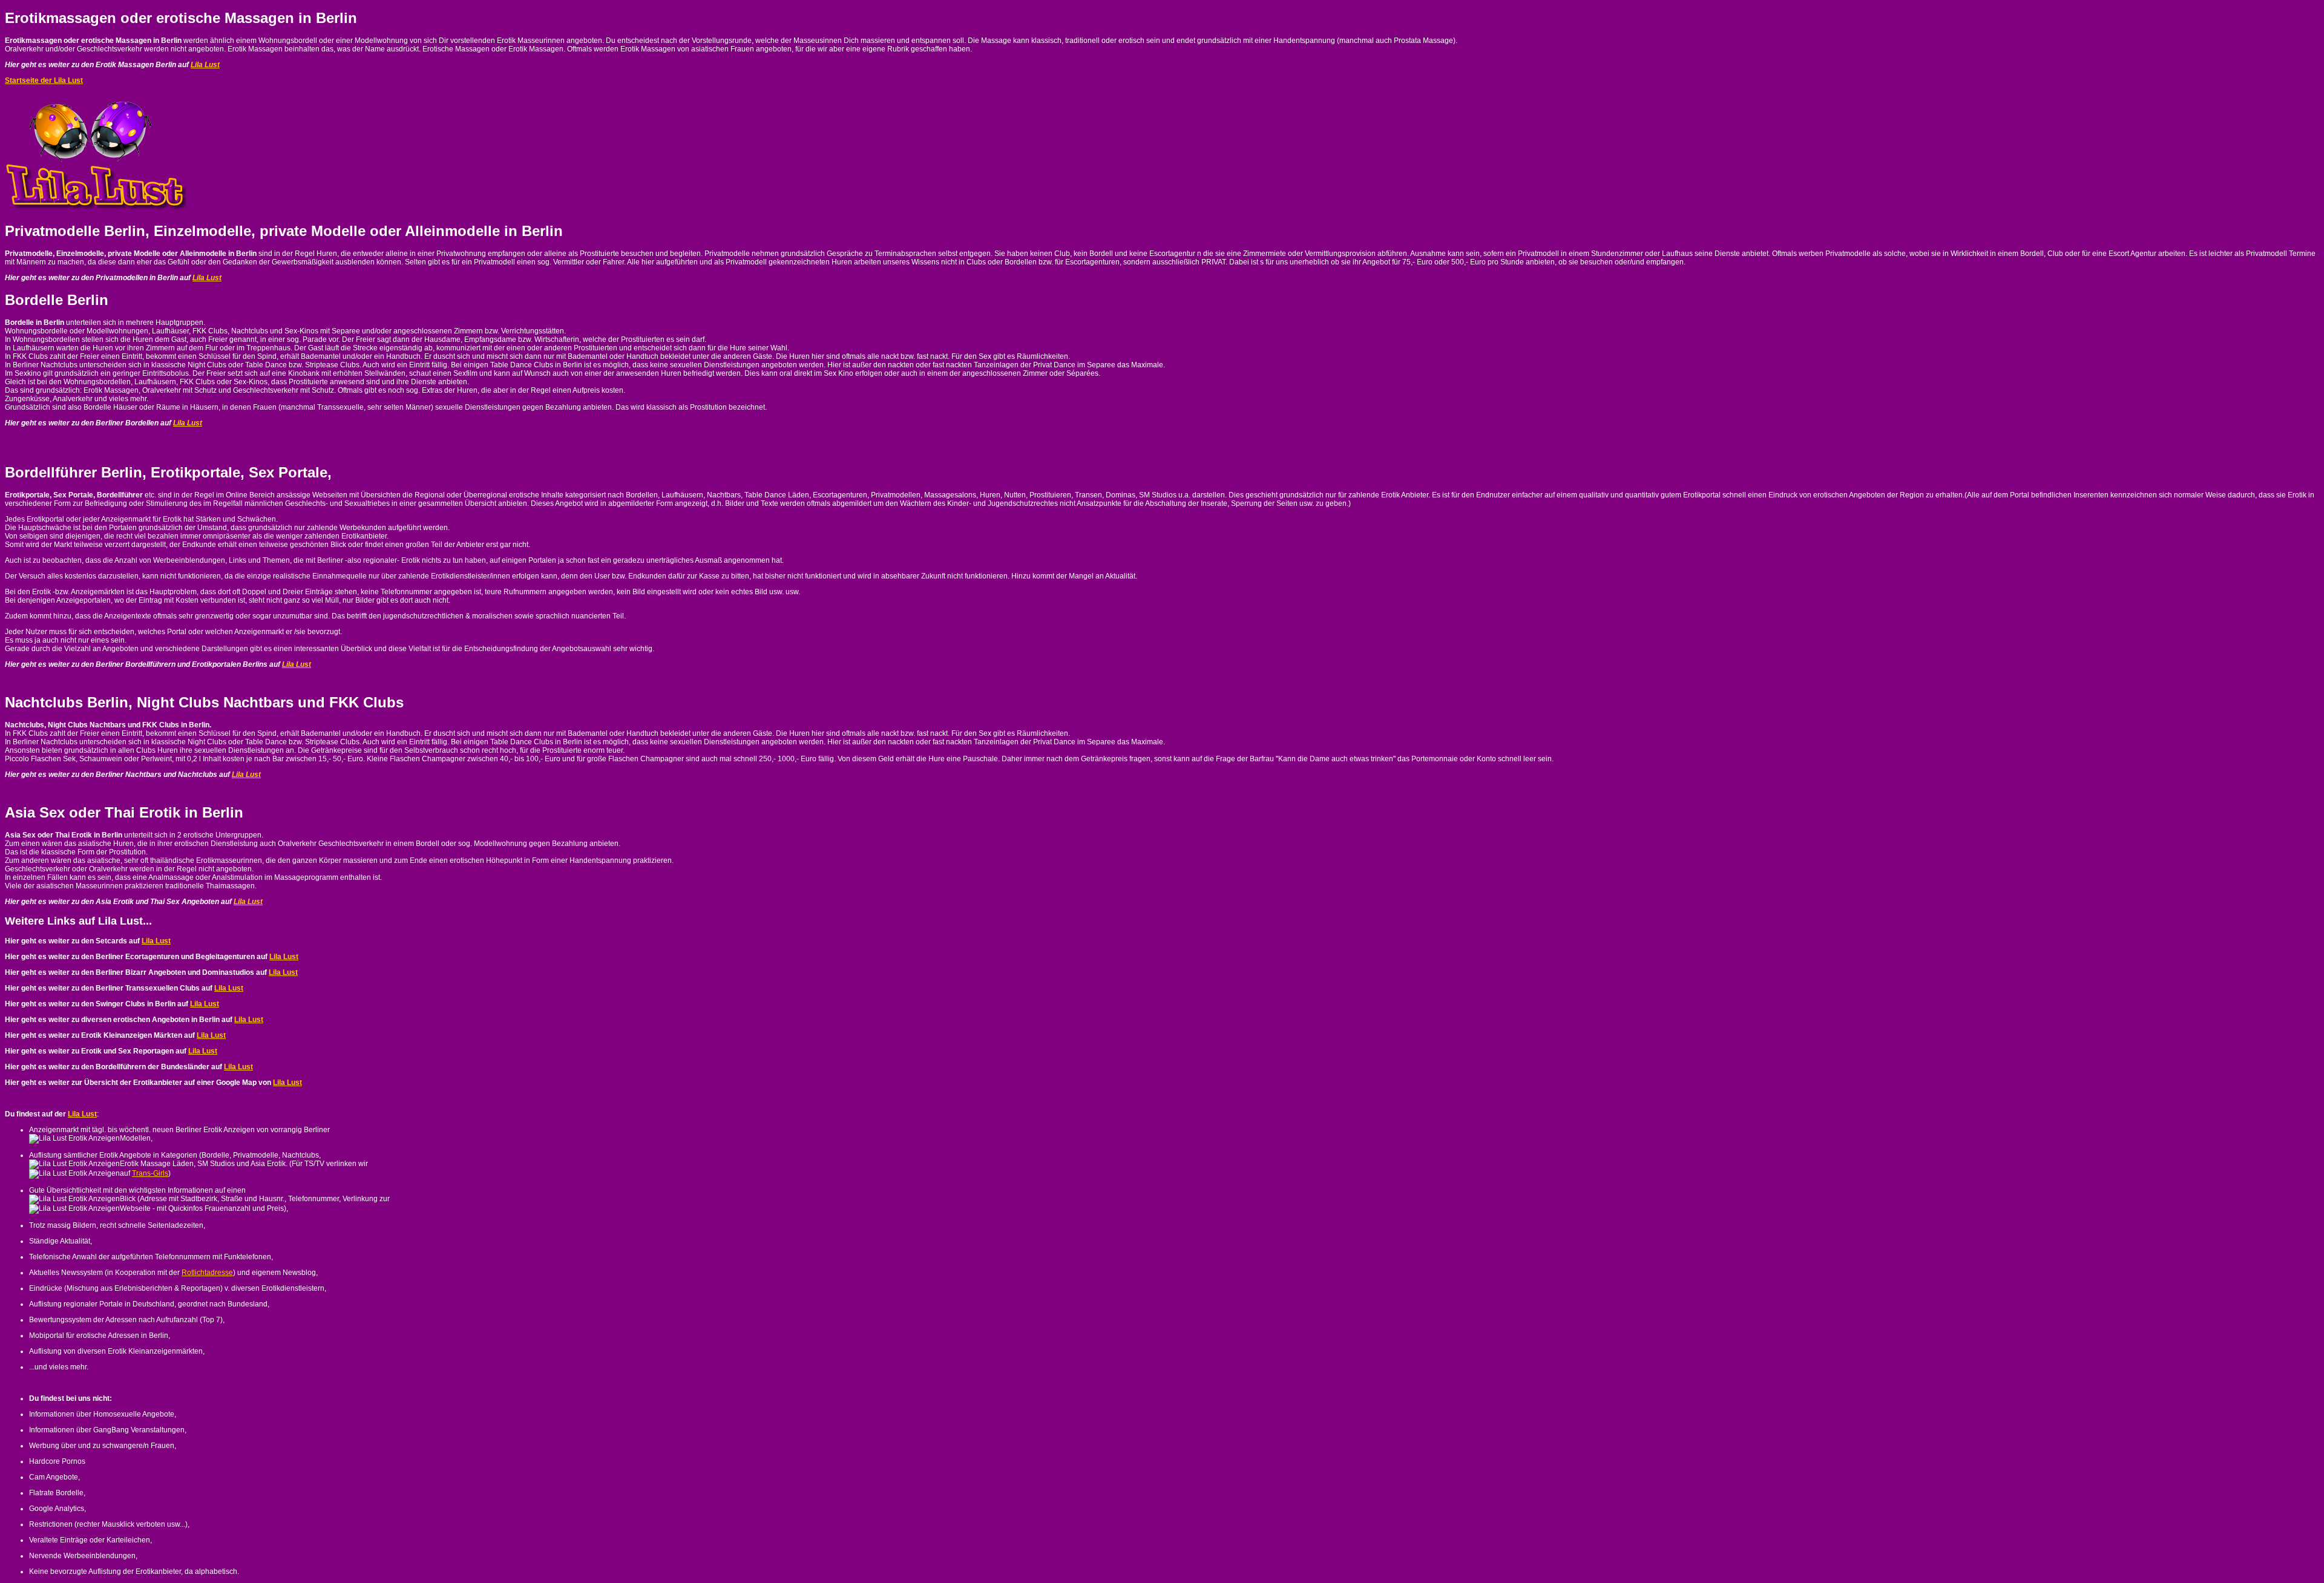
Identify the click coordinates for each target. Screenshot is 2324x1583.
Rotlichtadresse (207, 1273)
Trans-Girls (150, 1173)
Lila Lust (205, 65)
